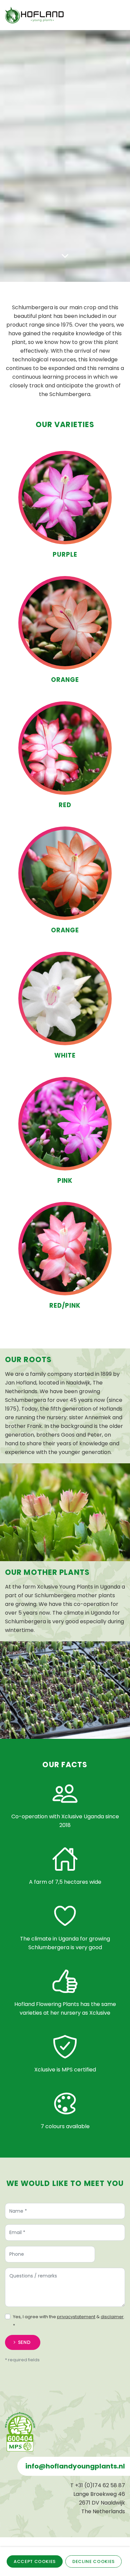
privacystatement (76, 2317)
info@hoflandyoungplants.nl (75, 2466)
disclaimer (112, 2317)
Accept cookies (35, 2561)
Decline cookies (93, 2561)
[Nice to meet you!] (65, 153)
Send (24, 2342)
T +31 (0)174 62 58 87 (98, 2485)
